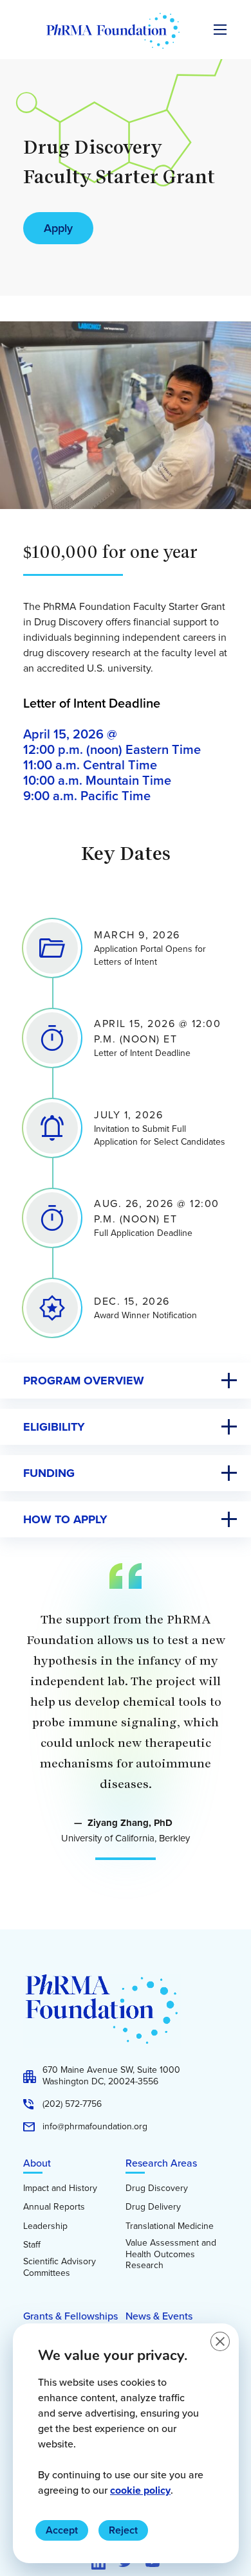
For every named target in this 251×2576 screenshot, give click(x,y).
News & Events (159, 2316)
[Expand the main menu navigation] (220, 30)
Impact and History (60, 2188)
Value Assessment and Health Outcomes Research (171, 2254)
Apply (58, 228)
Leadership (45, 2226)
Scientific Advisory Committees (60, 2267)
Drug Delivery (153, 2207)
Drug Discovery (157, 2188)
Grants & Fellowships (70, 2316)
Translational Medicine (170, 2226)
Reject (123, 2530)
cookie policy (140, 2490)
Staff (32, 2245)
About (37, 2163)
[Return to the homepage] (113, 31)
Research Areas (161, 2163)
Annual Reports (54, 2207)
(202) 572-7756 (72, 2104)
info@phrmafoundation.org (95, 2127)
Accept (62, 2530)
